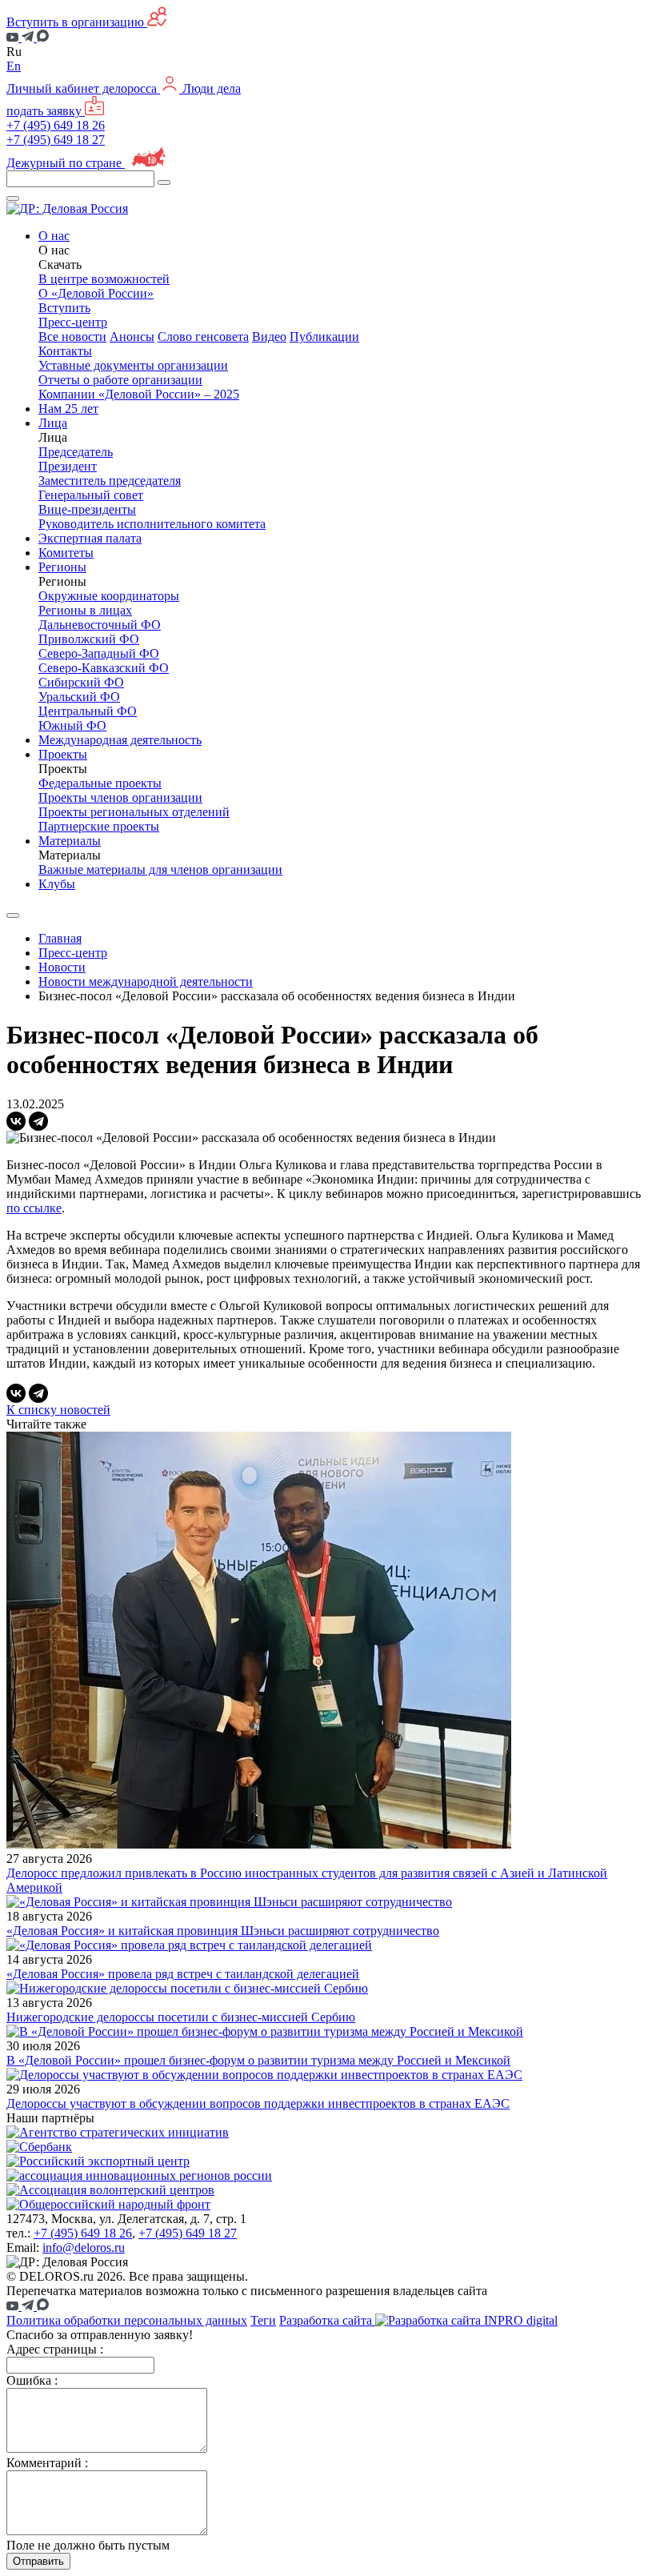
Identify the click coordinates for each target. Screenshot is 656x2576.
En (14, 66)
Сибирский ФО (81, 682)
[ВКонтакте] (16, 1121)
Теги (263, 2320)
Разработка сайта (327, 2320)
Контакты (65, 351)
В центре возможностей (104, 279)
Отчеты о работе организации (120, 380)
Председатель (76, 452)
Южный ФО (72, 725)
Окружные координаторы (109, 596)
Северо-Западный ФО (99, 653)
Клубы (57, 884)
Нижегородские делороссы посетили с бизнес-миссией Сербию (181, 2017)
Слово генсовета (203, 337)
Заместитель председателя (110, 481)
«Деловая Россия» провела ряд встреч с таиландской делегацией (183, 1974)
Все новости (72, 337)
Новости (62, 967)
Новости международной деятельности (146, 982)
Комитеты (66, 553)
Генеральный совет (91, 495)
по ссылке (34, 1208)
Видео (269, 337)
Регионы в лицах (85, 610)
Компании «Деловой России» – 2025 (139, 394)
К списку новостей (58, 1410)
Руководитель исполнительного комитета (152, 524)
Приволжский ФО (89, 639)
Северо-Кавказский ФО (104, 668)
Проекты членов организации (120, 797)
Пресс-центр (73, 953)
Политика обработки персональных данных (127, 2320)
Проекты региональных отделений (134, 812)
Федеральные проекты (100, 783)
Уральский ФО (79, 697)
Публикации (324, 337)
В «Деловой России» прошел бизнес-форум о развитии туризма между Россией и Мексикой (258, 2060)
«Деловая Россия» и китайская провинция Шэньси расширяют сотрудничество (223, 1931)
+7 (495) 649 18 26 (56, 125)
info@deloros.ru (84, 2247)
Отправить (38, 2561)
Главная (60, 938)
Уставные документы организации (133, 365)
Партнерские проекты (99, 826)
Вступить (64, 308)
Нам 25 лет (68, 409)
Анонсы (132, 337)
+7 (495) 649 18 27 (56, 140)
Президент (68, 466)
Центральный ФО (88, 711)
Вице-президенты (87, 509)
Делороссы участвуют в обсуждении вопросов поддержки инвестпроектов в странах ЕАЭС (258, 2103)
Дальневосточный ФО (100, 625)
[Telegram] (38, 1121)
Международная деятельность (120, 740)
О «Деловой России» (96, 293)
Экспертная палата (90, 538)
